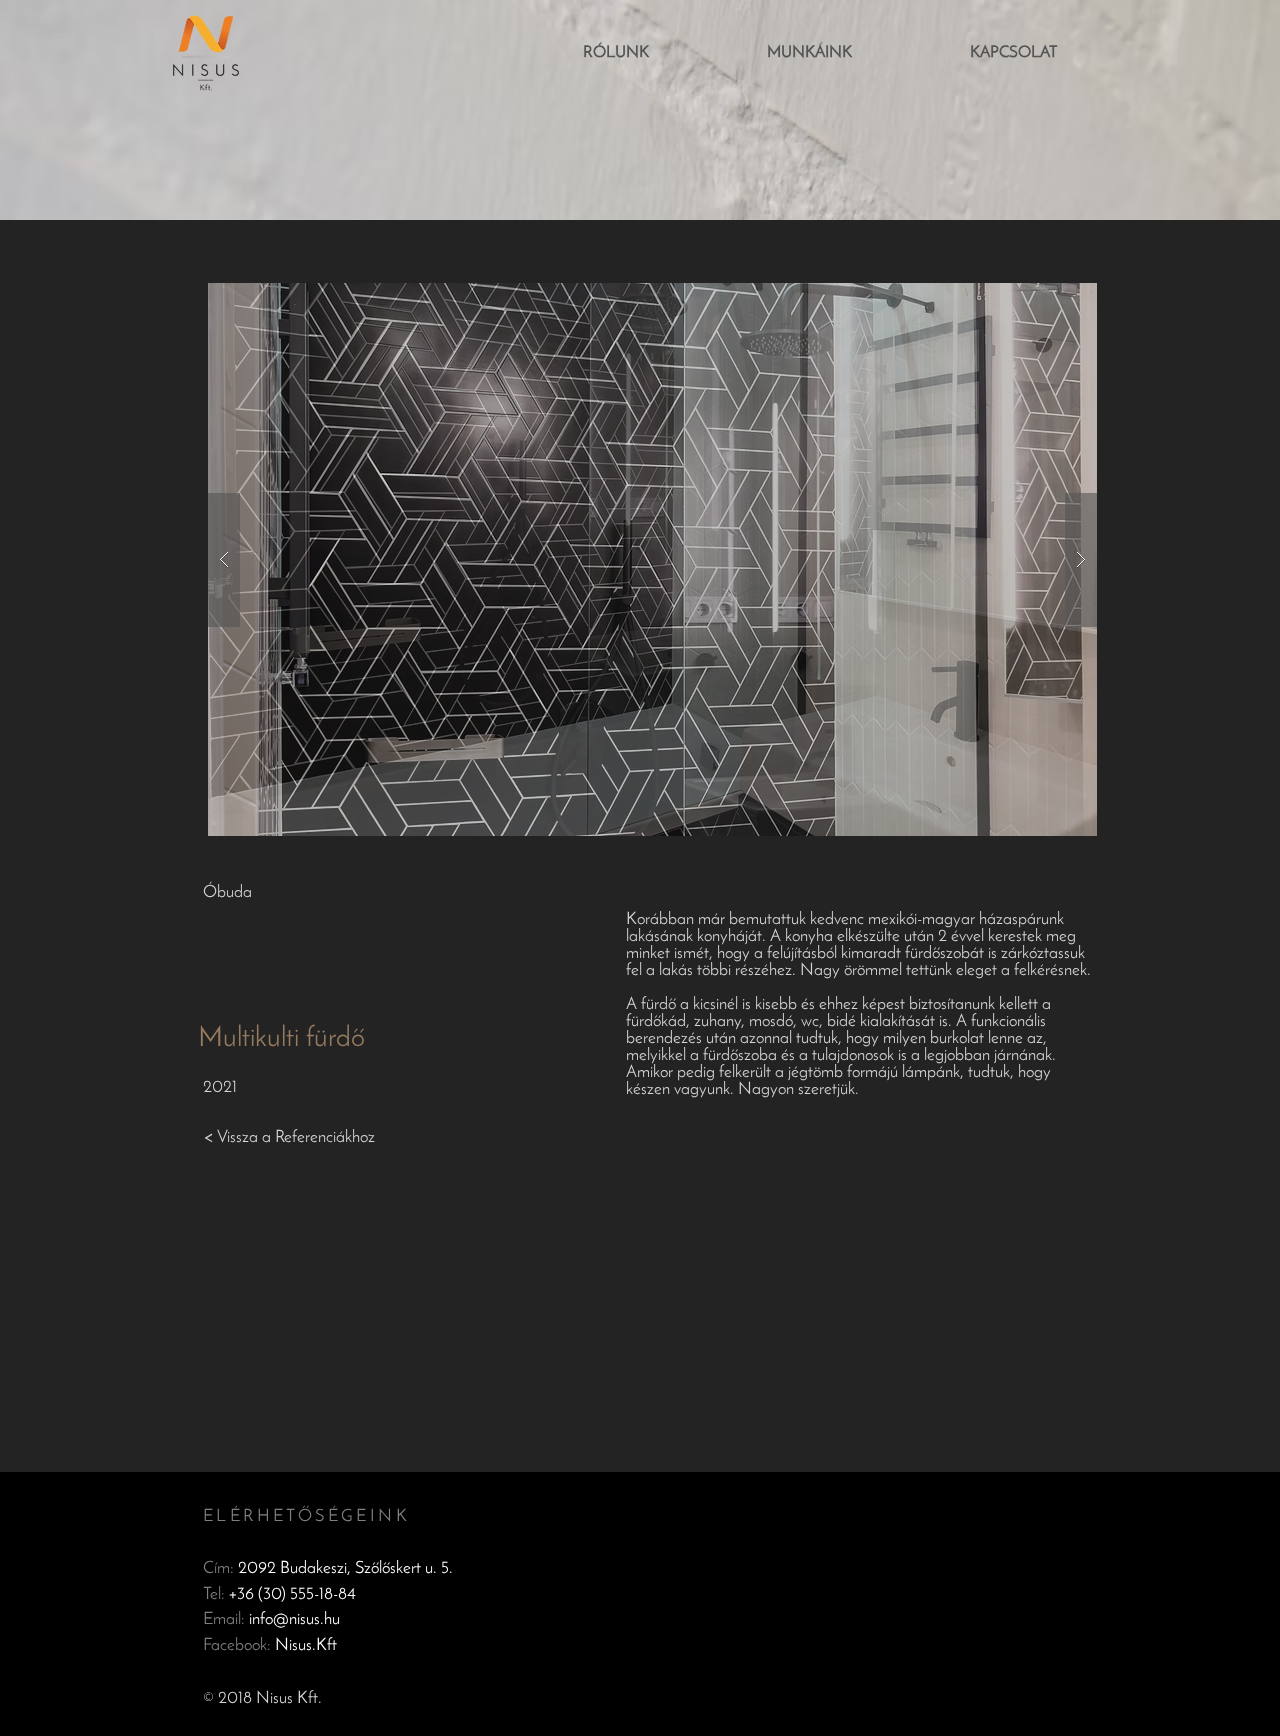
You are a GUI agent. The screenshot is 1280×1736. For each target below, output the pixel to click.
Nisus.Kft (306, 1645)
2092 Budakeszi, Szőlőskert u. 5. (345, 1568)
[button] (652, 559)
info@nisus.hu (294, 1619)
